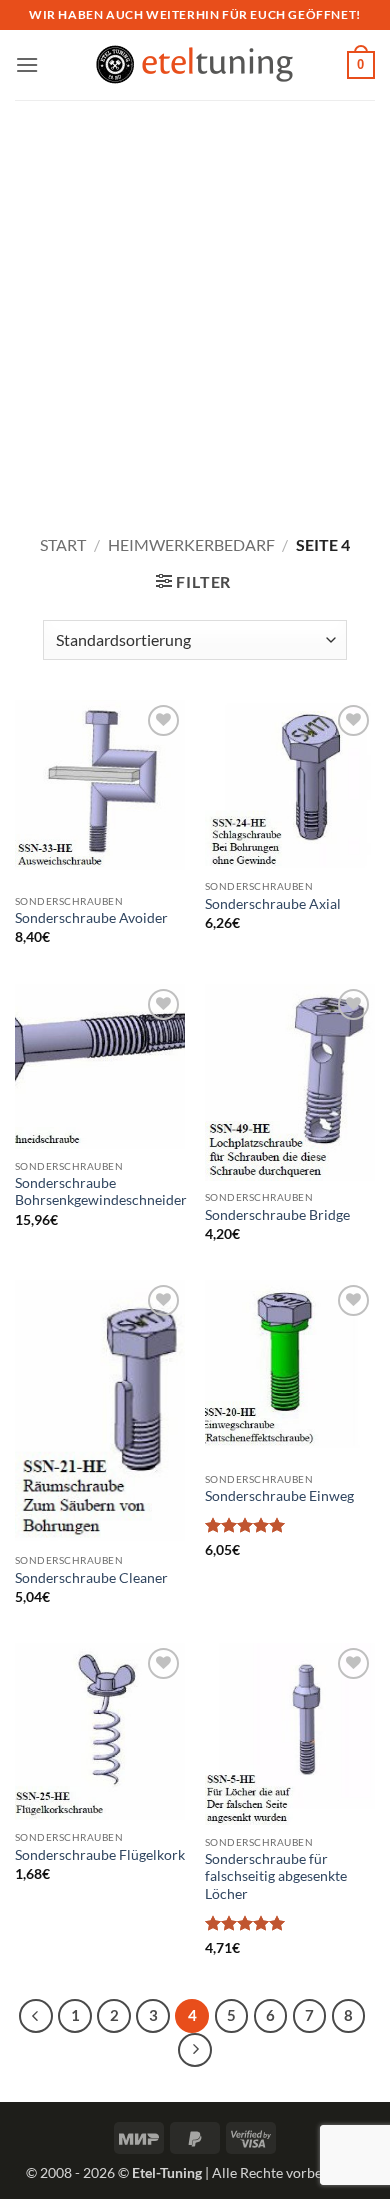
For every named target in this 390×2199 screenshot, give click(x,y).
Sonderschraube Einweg (279, 1496)
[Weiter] (195, 2050)
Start (63, 544)
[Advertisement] (195, 305)
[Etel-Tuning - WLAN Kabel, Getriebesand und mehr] (195, 65)
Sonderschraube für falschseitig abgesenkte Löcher (276, 1876)
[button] (27, 64)
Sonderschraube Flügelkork (100, 1855)
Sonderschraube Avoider (91, 918)
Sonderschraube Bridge (277, 1215)
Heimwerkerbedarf (191, 544)
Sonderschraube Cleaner (91, 1578)
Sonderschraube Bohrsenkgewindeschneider (101, 1192)
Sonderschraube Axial (273, 904)
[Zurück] (36, 2016)
